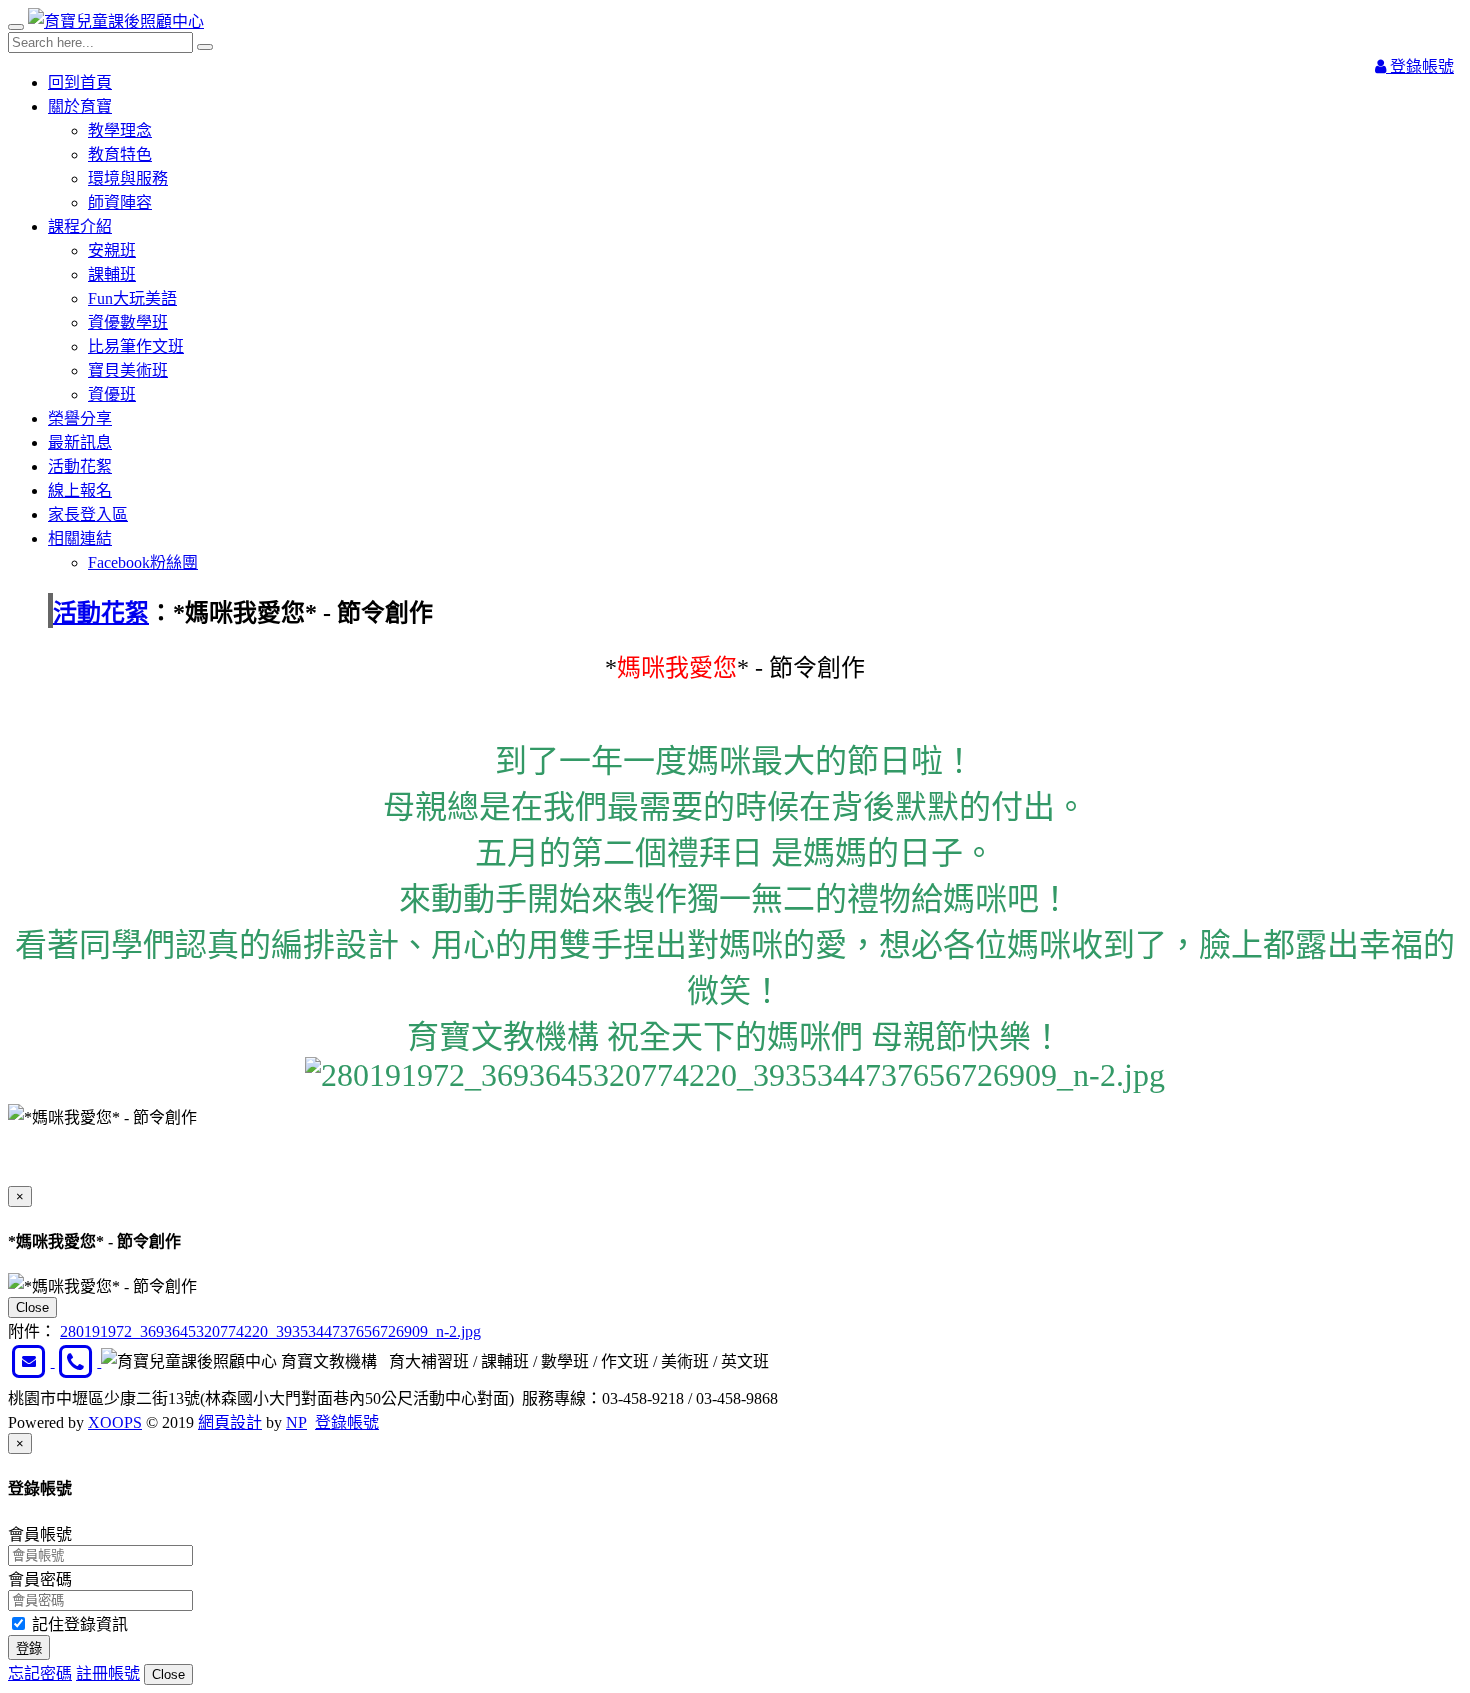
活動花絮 (80, 466)
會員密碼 (40, 1579)
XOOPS (115, 1422)
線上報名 (80, 490)
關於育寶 (80, 106)
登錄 (29, 1648)
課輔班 (112, 274)
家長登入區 (88, 514)
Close (32, 1307)
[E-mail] (31, 1361)
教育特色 (120, 154)
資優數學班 (128, 322)
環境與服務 (128, 178)
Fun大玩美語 (132, 298)
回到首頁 (80, 82)
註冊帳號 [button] (108, 1673)
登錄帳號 (1420, 66)
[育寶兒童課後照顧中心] (116, 21)
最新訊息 (80, 442)
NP (296, 1422)
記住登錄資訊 (78, 1624)
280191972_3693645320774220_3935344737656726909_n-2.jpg (270, 1331)
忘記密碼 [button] (40, 1673)
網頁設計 (230, 1422)
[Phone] (78, 1361)
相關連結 (80, 538)
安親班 (112, 250)
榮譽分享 (80, 418)
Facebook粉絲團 (143, 562)
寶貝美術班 (128, 370)
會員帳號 (40, 1534)
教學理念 (120, 130)
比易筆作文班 (136, 346)
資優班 (112, 394)
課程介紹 (80, 226)
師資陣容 (120, 202)
